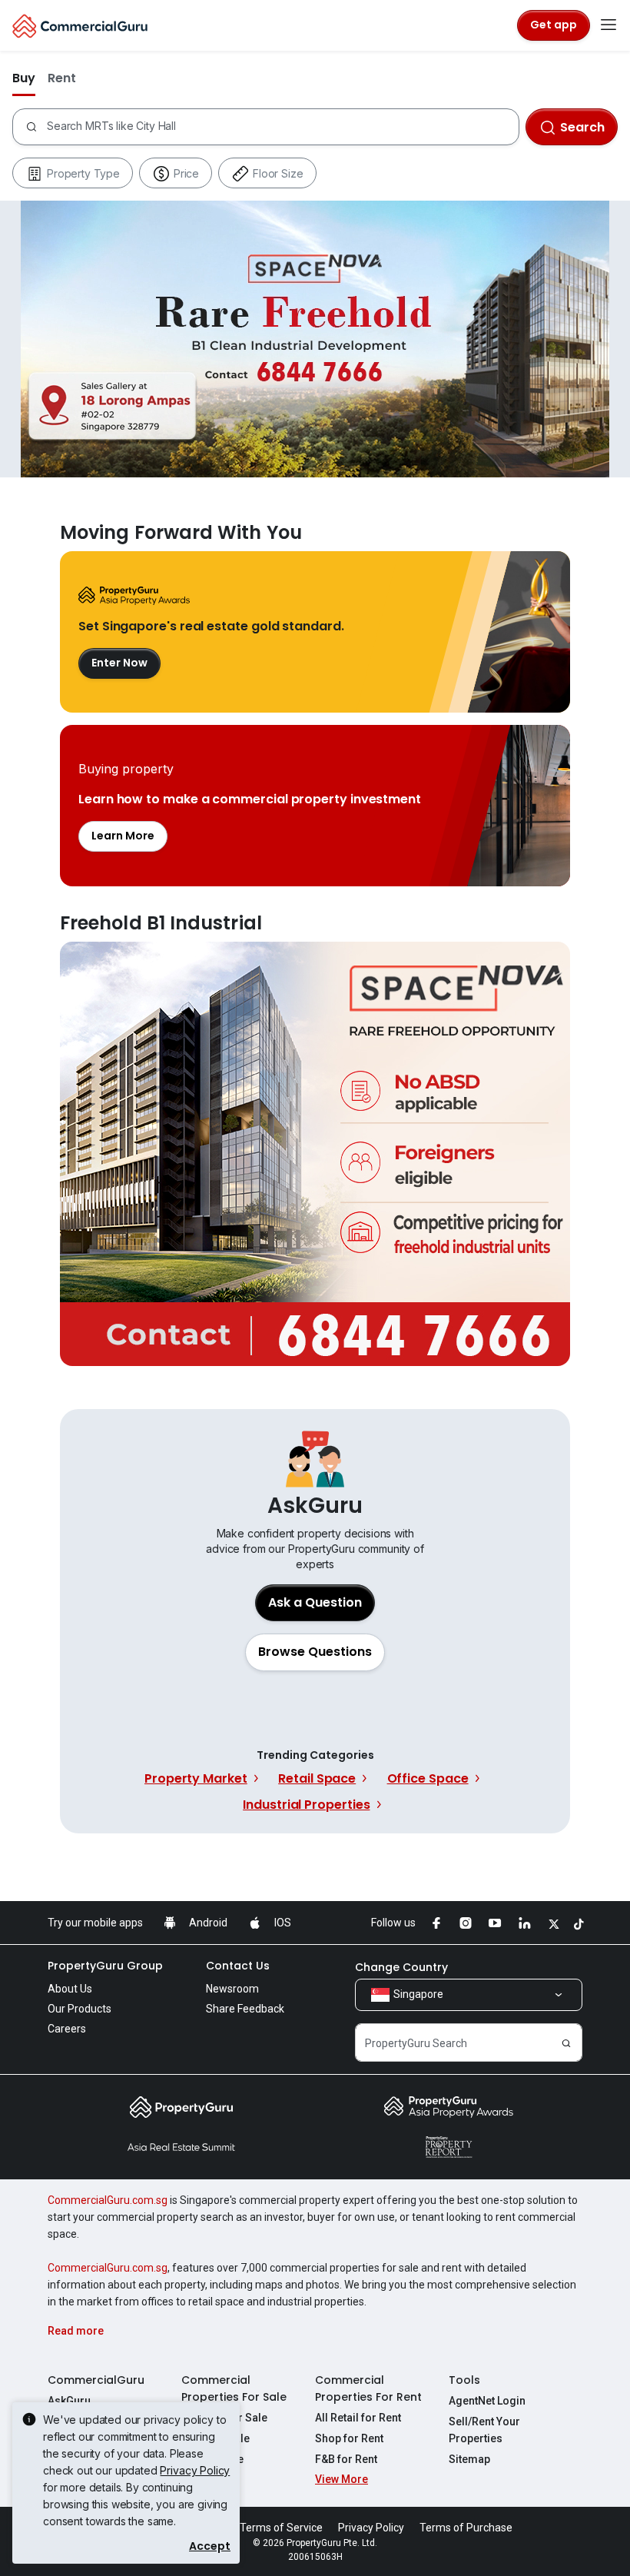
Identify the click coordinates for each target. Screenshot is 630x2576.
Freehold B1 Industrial (315, 1154)
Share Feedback (245, 2009)
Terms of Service (281, 2528)
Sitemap (469, 2459)
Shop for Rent (349, 2438)
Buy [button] (24, 78)
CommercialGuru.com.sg (108, 2200)
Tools (464, 2380)
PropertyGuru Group (105, 1966)
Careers (67, 2029)
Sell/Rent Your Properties (484, 2430)
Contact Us (238, 1966)
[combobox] (282, 127)
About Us (70, 1989)
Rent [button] (62, 78)
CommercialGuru (96, 2380)
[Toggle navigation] (608, 25)
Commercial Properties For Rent (368, 2388)
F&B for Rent (346, 2459)
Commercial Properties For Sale (234, 2388)
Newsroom (232, 1989)
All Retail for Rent (358, 2418)
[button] (315, 1652)
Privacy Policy (195, 2470)
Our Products (80, 2009)
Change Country (401, 1967)
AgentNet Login (487, 2401)
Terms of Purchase (466, 2528)
